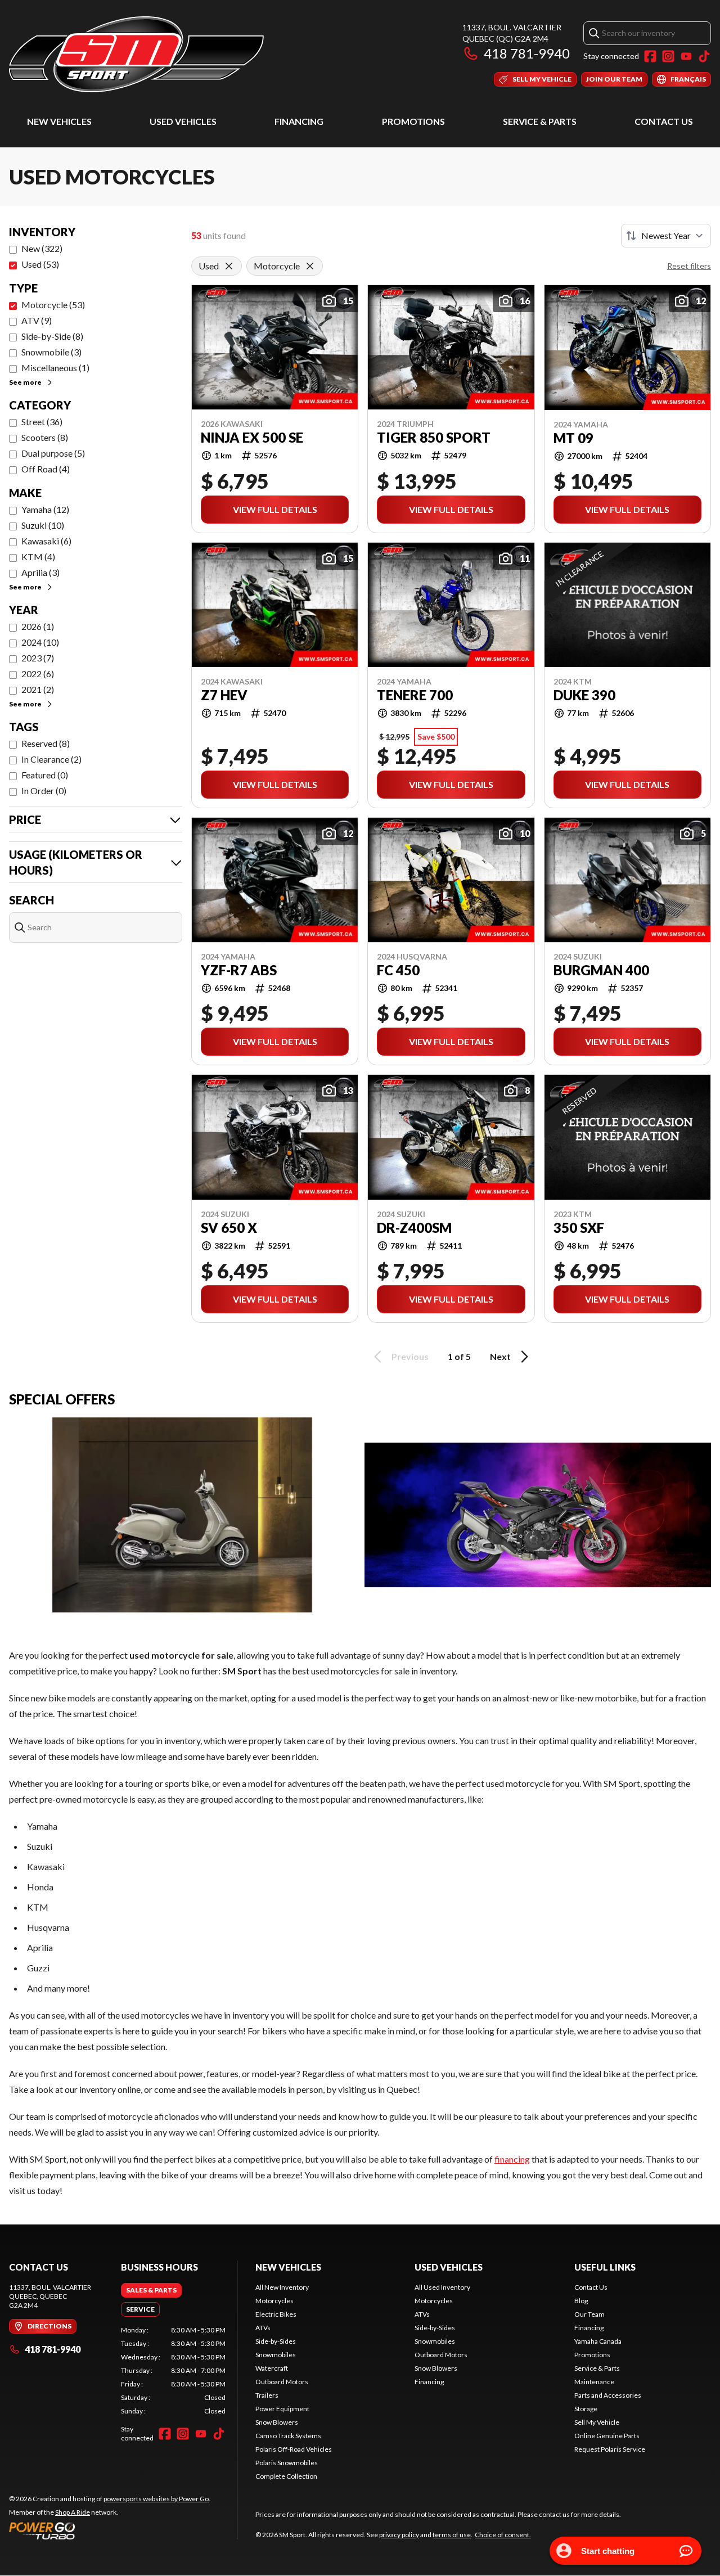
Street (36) (42, 422)
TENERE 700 (415, 695)
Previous (410, 1356)
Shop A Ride (73, 2512)
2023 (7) (38, 658)
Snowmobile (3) (51, 352)
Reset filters (689, 266)
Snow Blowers (277, 2422)
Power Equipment (282, 2409)
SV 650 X (229, 1228)
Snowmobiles (276, 2355)
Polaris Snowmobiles (287, 2463)
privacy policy (399, 2535)
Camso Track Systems (288, 2436)
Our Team (589, 2314)
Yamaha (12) (45, 509)
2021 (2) (38, 689)
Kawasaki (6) (46, 541)
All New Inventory (282, 2287)
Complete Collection (286, 2476)
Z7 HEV (224, 695)
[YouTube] (686, 56)
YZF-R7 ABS (239, 970)
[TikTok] (704, 56)
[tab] (151, 2290)
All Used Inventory (442, 2287)
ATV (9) (37, 320)
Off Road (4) (46, 469)
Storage (586, 2409)
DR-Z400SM (414, 1228)
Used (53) (40, 264)
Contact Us (664, 121)
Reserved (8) (46, 743)
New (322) (42, 248)
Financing (299, 121)
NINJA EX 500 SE (252, 438)
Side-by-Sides (276, 2341)
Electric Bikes (276, 2314)
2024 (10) (40, 642)
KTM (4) (38, 557)
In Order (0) (44, 791)
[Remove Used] (229, 266)
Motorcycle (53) (53, 305)
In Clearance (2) (51, 759)
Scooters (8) (45, 437)
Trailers (267, 2395)
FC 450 (398, 970)
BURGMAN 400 (601, 970)
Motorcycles (274, 2301)
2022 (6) (38, 674)
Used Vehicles (183, 121)
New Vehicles (59, 121)
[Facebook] (650, 56)
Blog (581, 2301)
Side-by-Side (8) (52, 336)
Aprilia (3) (40, 572)
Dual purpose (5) (53, 453)
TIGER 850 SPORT (434, 438)
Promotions (413, 121)
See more (25, 382)
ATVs (263, 2328)
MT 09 (573, 438)
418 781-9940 (527, 53)
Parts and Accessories (608, 2395)
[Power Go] (110, 2530)
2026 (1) (38, 626)
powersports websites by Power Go (156, 2499)
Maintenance (594, 2382)
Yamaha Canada (598, 2341)
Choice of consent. (503, 2535)
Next (500, 1356)
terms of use (452, 2535)
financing (512, 2159)
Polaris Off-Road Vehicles (294, 2449)
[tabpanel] (174, 2371)
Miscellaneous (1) (55, 368)
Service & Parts (540, 121)
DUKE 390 (584, 695)
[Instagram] (668, 56)
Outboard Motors (282, 2382)
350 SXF (579, 1228)
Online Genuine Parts (607, 2436)
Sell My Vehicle (597, 2422)
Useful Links (605, 2267)
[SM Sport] (136, 54)
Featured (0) (45, 775)
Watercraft (272, 2368)
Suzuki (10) (43, 525)
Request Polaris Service (610, 2449)
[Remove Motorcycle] (310, 266)
